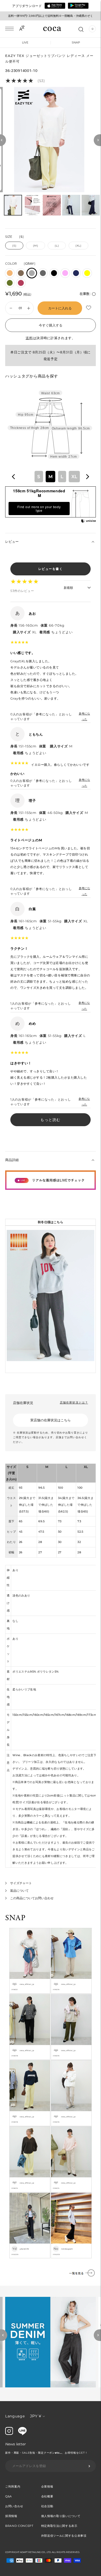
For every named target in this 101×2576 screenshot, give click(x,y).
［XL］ (78, 246)
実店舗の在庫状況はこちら (51, 1420)
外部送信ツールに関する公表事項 (64, 2536)
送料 (29, 338)
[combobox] (51, 476)
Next (97, 2335)
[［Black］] (54, 273)
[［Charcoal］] (43, 273)
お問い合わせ (14, 2506)
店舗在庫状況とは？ (74, 1402)
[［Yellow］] (87, 273)
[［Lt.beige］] (10, 273)
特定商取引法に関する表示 (59, 2526)
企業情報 (47, 2486)
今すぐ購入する (51, 325)
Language (15, 2416)
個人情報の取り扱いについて (61, 2516)
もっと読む (51, 1120)
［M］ (35, 246)
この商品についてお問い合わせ (32, 1898)
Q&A (9, 2496)
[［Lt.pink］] (65, 273)
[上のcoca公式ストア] (22, 2434)
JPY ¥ (36, 2416)
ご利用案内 (13, 2486)
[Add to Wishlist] (89, 308)
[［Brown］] (21, 273)
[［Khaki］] (10, 283)
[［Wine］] (21, 283)
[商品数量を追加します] (11, 308)
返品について (19, 1891)
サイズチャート (21, 1883)
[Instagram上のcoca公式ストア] (9, 2434)
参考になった (84, 716)
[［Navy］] (76, 273)
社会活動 (47, 2506)
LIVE (25, 42)
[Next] (97, 140)
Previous (4, 2335)
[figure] (14, 477)
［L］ (57, 246)
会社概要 (47, 2496)
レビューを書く (51, 569)
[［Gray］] (32, 273)
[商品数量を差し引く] (29, 308)
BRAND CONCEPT (19, 2526)
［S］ (14, 246)
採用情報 (11, 2516)
